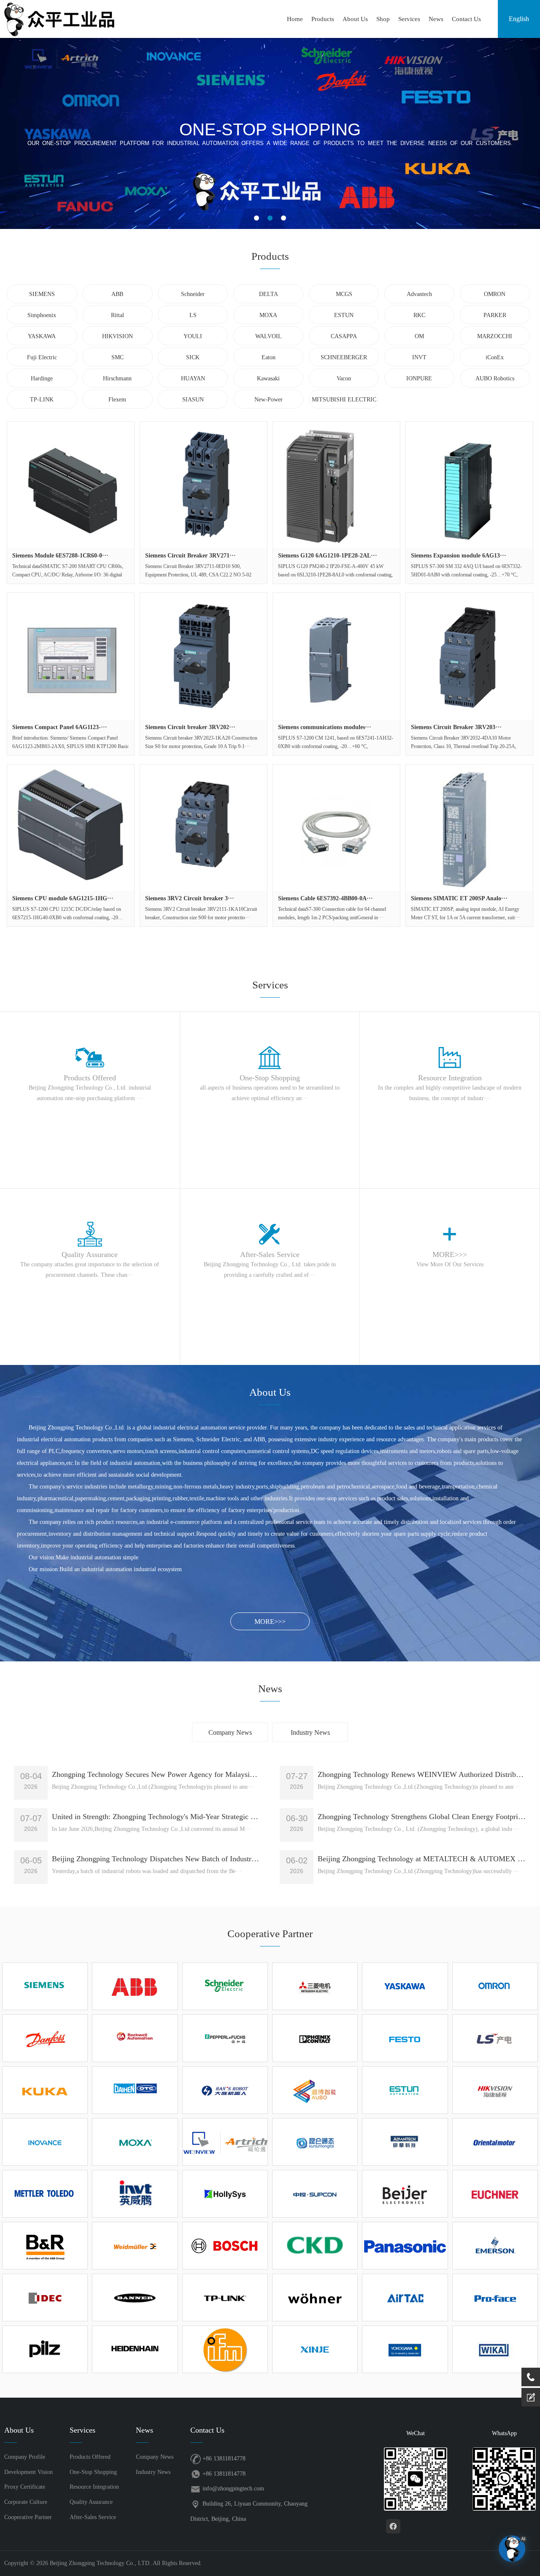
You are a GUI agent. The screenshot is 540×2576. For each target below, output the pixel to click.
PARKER (495, 315)
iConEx (495, 357)
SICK (193, 357)
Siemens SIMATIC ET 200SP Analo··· (459, 898)
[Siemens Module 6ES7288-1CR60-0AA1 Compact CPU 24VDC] (70, 485)
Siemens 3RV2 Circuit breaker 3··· (190, 898)
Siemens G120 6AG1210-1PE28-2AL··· (328, 556)
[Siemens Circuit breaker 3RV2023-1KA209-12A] (203, 656)
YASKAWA (42, 336)
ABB (117, 294)
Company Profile (25, 2457)
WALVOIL (269, 336)
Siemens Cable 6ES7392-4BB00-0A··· (325, 898)
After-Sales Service (93, 2517)
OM (419, 336)
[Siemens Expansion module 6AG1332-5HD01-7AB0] (469, 485)
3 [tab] (283, 218)
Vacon (344, 378)
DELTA (269, 294)
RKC (419, 315)
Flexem (117, 400)
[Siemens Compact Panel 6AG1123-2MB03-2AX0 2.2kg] (70, 656)
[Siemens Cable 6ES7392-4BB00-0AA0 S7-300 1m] (336, 828)
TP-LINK (42, 400)
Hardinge (42, 378)
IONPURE (419, 378)
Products (323, 19)
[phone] (531, 2377)
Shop (383, 19)
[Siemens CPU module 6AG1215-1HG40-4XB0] (70, 828)
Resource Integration (94, 2487)
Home (295, 19)
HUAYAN (193, 378)
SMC (117, 357)
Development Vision (28, 2472)
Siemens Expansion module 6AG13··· (459, 556)
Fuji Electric (42, 357)
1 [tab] (256, 218)
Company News (230, 1732)
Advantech (419, 294)
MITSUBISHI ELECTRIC (344, 400)
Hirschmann (117, 378)
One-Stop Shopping (93, 2472)
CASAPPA (344, 336)
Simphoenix (42, 315)
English (519, 19)
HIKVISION (117, 336)
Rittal (117, 315)
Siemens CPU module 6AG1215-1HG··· (63, 898)
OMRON (495, 294)
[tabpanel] (270, 133)
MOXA (268, 315)
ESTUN (344, 315)
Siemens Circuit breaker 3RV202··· (190, 727)
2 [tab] (270, 218)
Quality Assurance (91, 2502)
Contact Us (466, 19)
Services (409, 19)
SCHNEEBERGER (344, 357)
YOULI (193, 336)
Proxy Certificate (25, 2487)
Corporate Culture (26, 2502)
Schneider (193, 294)
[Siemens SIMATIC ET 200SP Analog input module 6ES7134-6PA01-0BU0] (469, 828)
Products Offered (90, 2457)
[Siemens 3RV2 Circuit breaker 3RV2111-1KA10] (203, 828)
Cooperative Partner (28, 2517)
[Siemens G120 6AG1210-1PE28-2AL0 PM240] (336, 485)
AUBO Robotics (495, 378)
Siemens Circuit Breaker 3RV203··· (456, 727)
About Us (355, 19)
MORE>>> (270, 1622)
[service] (531, 2397)
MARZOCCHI (495, 336)
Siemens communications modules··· (325, 727)
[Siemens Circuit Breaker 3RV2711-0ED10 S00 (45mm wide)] (203, 485)
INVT (419, 357)
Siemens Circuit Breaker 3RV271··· (190, 556)
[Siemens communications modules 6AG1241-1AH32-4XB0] (336, 656)
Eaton (269, 357)
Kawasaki (268, 378)
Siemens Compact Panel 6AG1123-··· (60, 727)
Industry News (310, 1732)
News (436, 19)
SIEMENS (42, 294)
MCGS (344, 294)
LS (193, 315)
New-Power (269, 400)
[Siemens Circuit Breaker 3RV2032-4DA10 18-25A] (469, 656)
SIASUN (193, 400)
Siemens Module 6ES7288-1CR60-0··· (60, 556)
